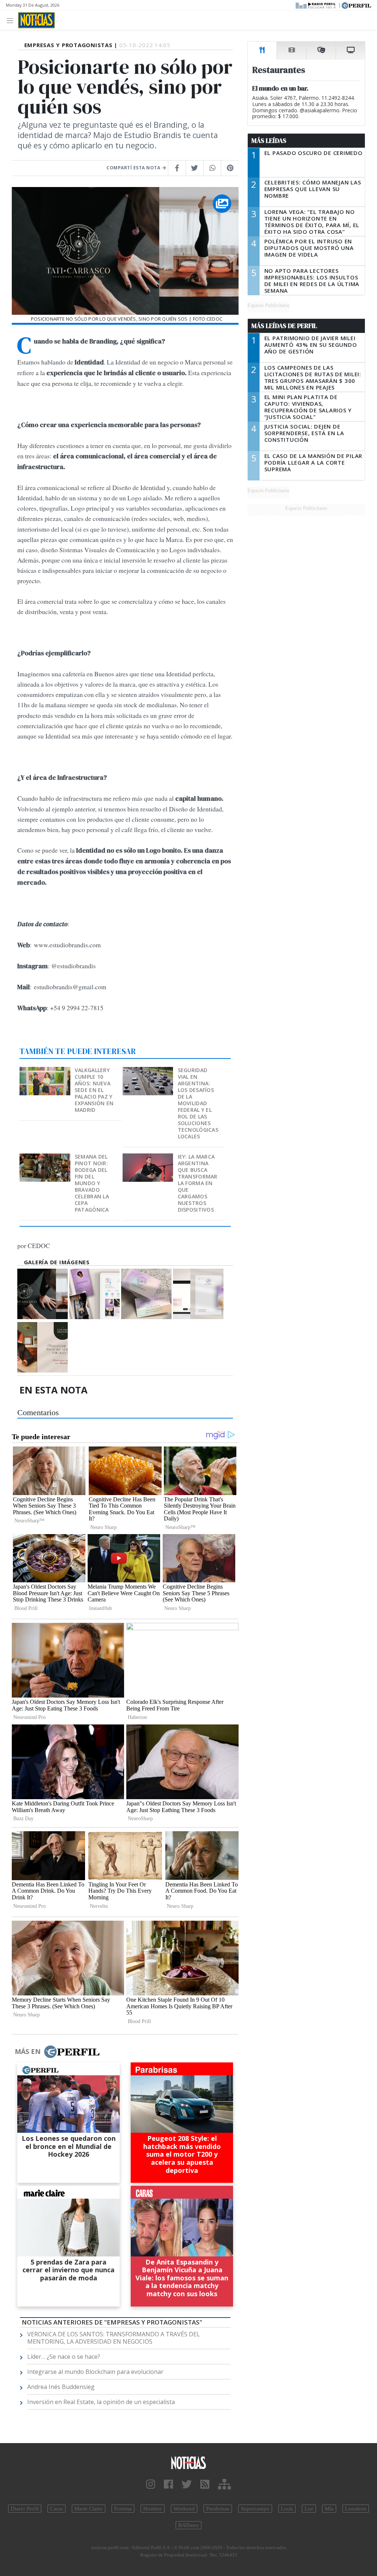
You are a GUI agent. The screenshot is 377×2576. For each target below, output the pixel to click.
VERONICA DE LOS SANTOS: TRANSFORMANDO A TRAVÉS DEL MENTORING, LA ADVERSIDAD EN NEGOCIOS (114, 2338)
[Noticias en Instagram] (151, 2485)
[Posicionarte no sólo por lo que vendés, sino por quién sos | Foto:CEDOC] (43, 1294)
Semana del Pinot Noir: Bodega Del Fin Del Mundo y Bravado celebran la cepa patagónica (92, 1183)
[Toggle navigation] (12, 20)
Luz (309, 2509)
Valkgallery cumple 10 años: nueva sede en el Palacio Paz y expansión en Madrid (94, 1090)
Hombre (153, 2509)
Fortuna (123, 2509)
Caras (57, 2509)
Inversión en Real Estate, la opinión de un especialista (101, 2402)
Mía (329, 2509)
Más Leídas (269, 141)
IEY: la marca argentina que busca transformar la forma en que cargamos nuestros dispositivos (198, 1183)
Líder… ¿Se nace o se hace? (64, 2357)
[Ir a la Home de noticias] (188, 2462)
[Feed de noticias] (205, 2485)
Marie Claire (89, 2509)
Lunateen (356, 2509)
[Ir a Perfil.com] (356, 5)
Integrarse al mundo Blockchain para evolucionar (95, 2372)
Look (287, 2509)
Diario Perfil (25, 2509)
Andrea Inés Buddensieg (61, 2387)
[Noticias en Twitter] (187, 2485)
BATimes (188, 2525)
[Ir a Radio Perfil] (316, 5)
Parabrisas (218, 2509)
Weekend (184, 2509)
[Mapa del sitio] (224, 2485)
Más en (28, 2051)
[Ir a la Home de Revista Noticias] (36, 20)
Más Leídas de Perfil (284, 326)
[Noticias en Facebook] (168, 2485)
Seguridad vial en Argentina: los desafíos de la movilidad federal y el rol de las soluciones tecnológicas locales (198, 1103)
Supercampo (255, 2509)
